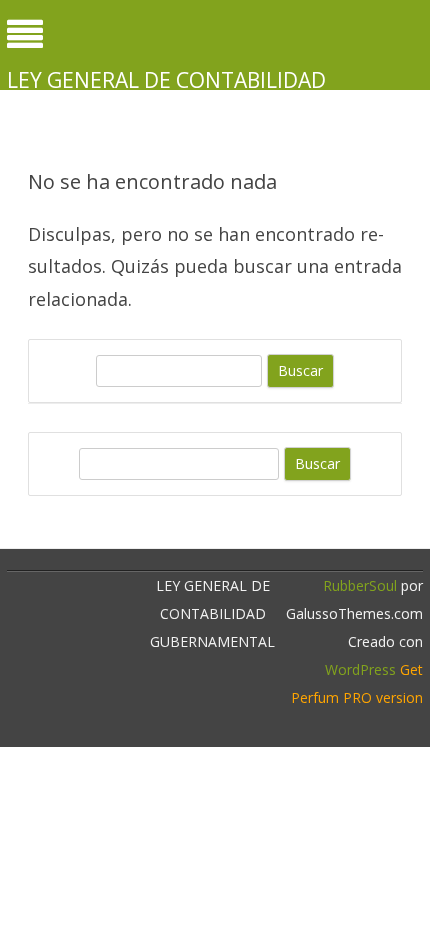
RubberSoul (360, 585)
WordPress (360, 669)
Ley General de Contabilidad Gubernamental (166, 94)
